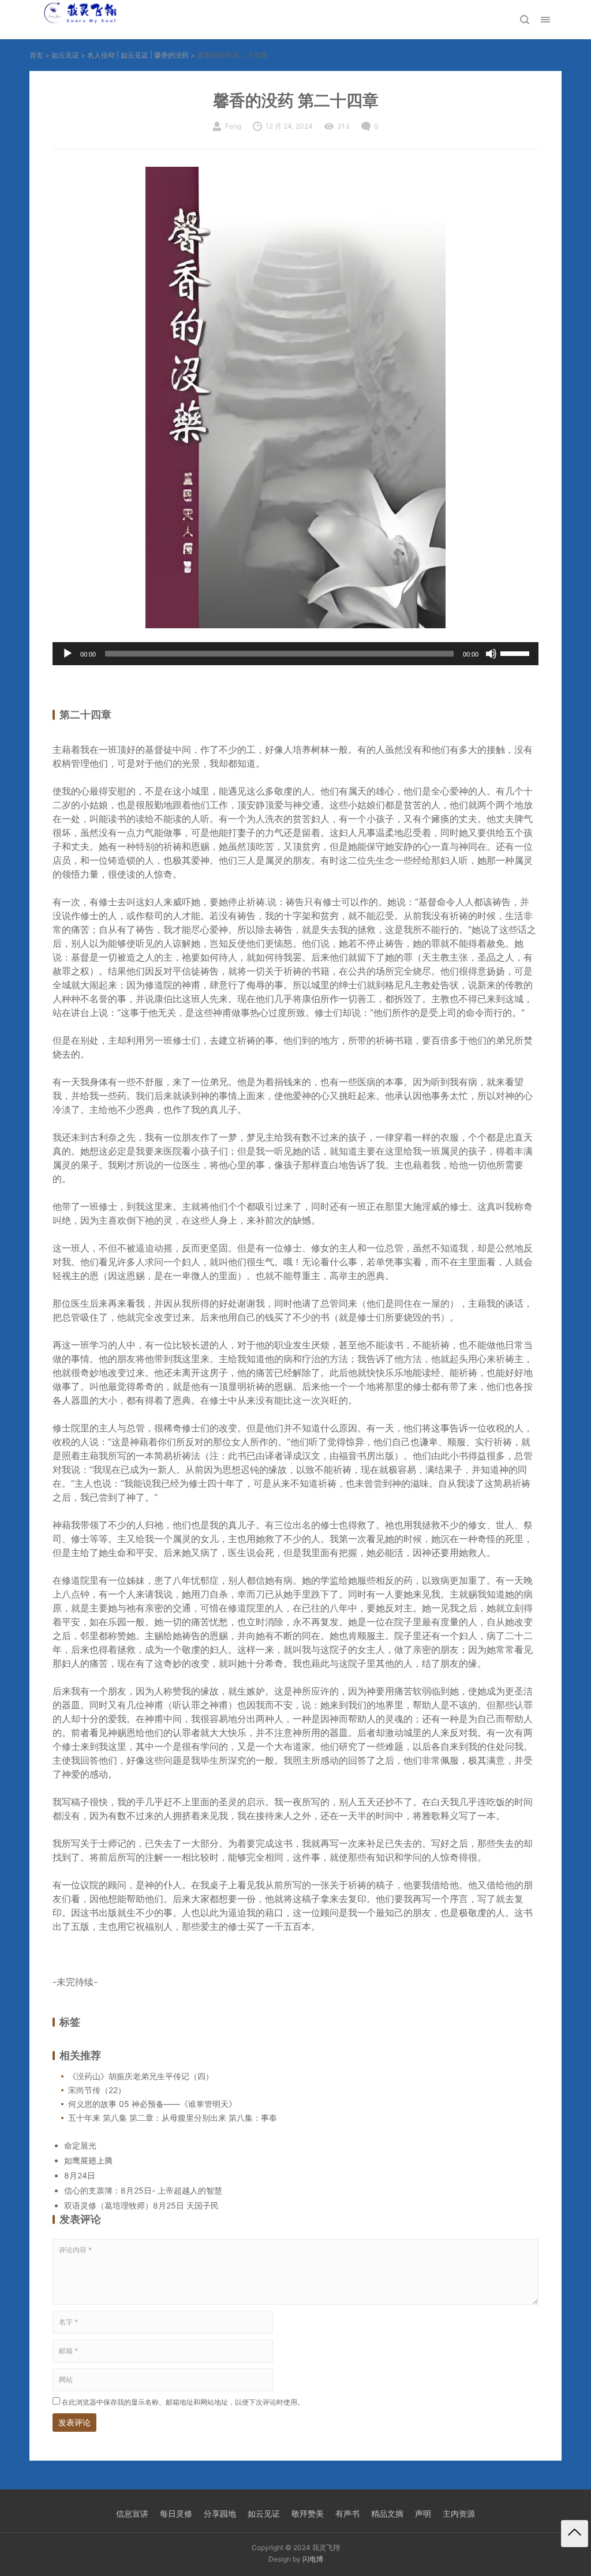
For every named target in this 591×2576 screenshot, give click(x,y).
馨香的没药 (171, 55)
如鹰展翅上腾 (88, 2160)
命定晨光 (80, 2145)
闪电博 (313, 2559)
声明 (423, 2513)
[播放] (68, 654)
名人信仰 (101, 55)
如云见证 (65, 55)
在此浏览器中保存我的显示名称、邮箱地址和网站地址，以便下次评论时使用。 (183, 2402)
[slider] (517, 653)
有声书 (347, 2513)
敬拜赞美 (308, 2513)
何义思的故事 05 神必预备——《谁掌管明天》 (152, 2104)
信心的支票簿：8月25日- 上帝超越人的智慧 (143, 2190)
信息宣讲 (132, 2513)
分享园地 (220, 2513)
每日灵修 (176, 2513)
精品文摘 (387, 2513)
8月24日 (80, 2175)
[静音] (491, 654)
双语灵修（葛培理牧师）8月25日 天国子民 (141, 2205)
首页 (36, 55)
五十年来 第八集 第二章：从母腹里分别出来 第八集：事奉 (173, 2118)
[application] (295, 654)
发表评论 (74, 2422)
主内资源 (459, 2513)
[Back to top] (575, 2534)
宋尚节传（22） (97, 2090)
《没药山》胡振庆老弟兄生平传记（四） (141, 2076)
